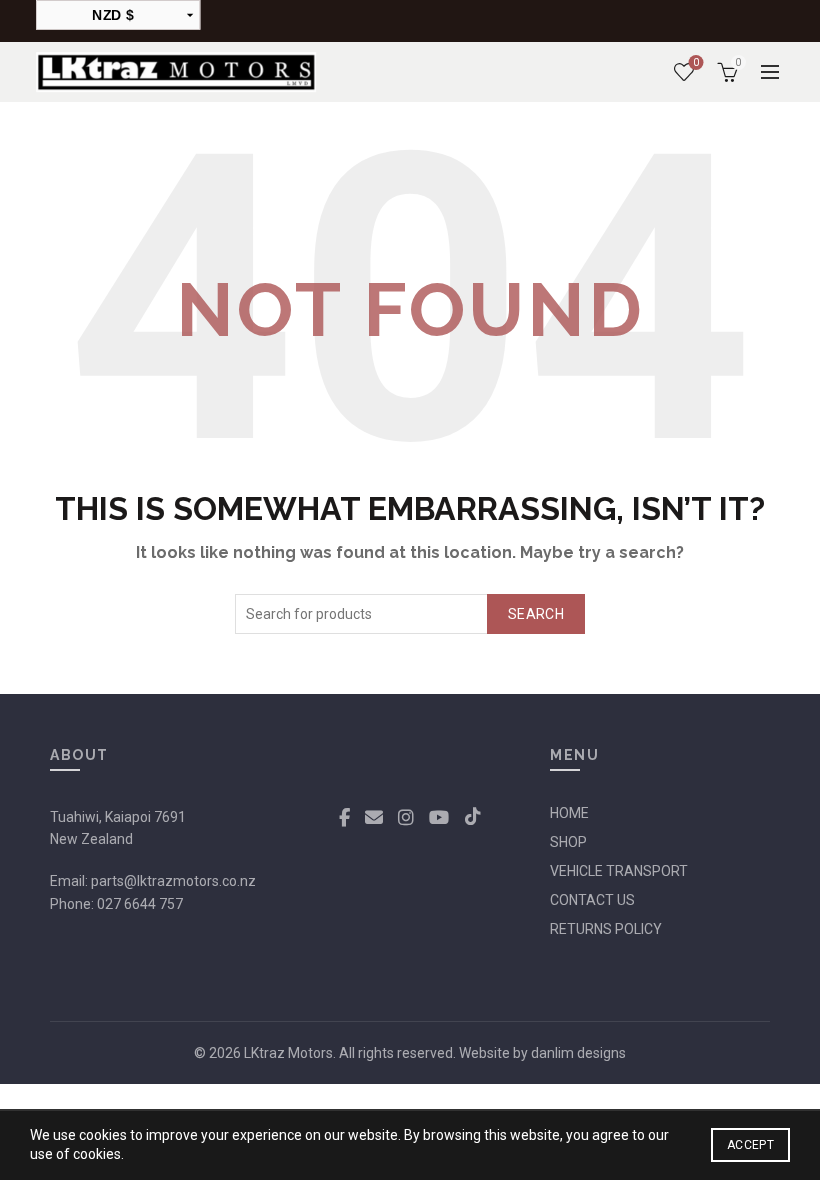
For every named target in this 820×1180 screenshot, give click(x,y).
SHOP (568, 842)
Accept (750, 1145)
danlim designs (578, 1053)
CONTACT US (592, 900)
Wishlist (696, 62)
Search (536, 614)
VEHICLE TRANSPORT (619, 871)
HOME (569, 813)
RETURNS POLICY (606, 929)
